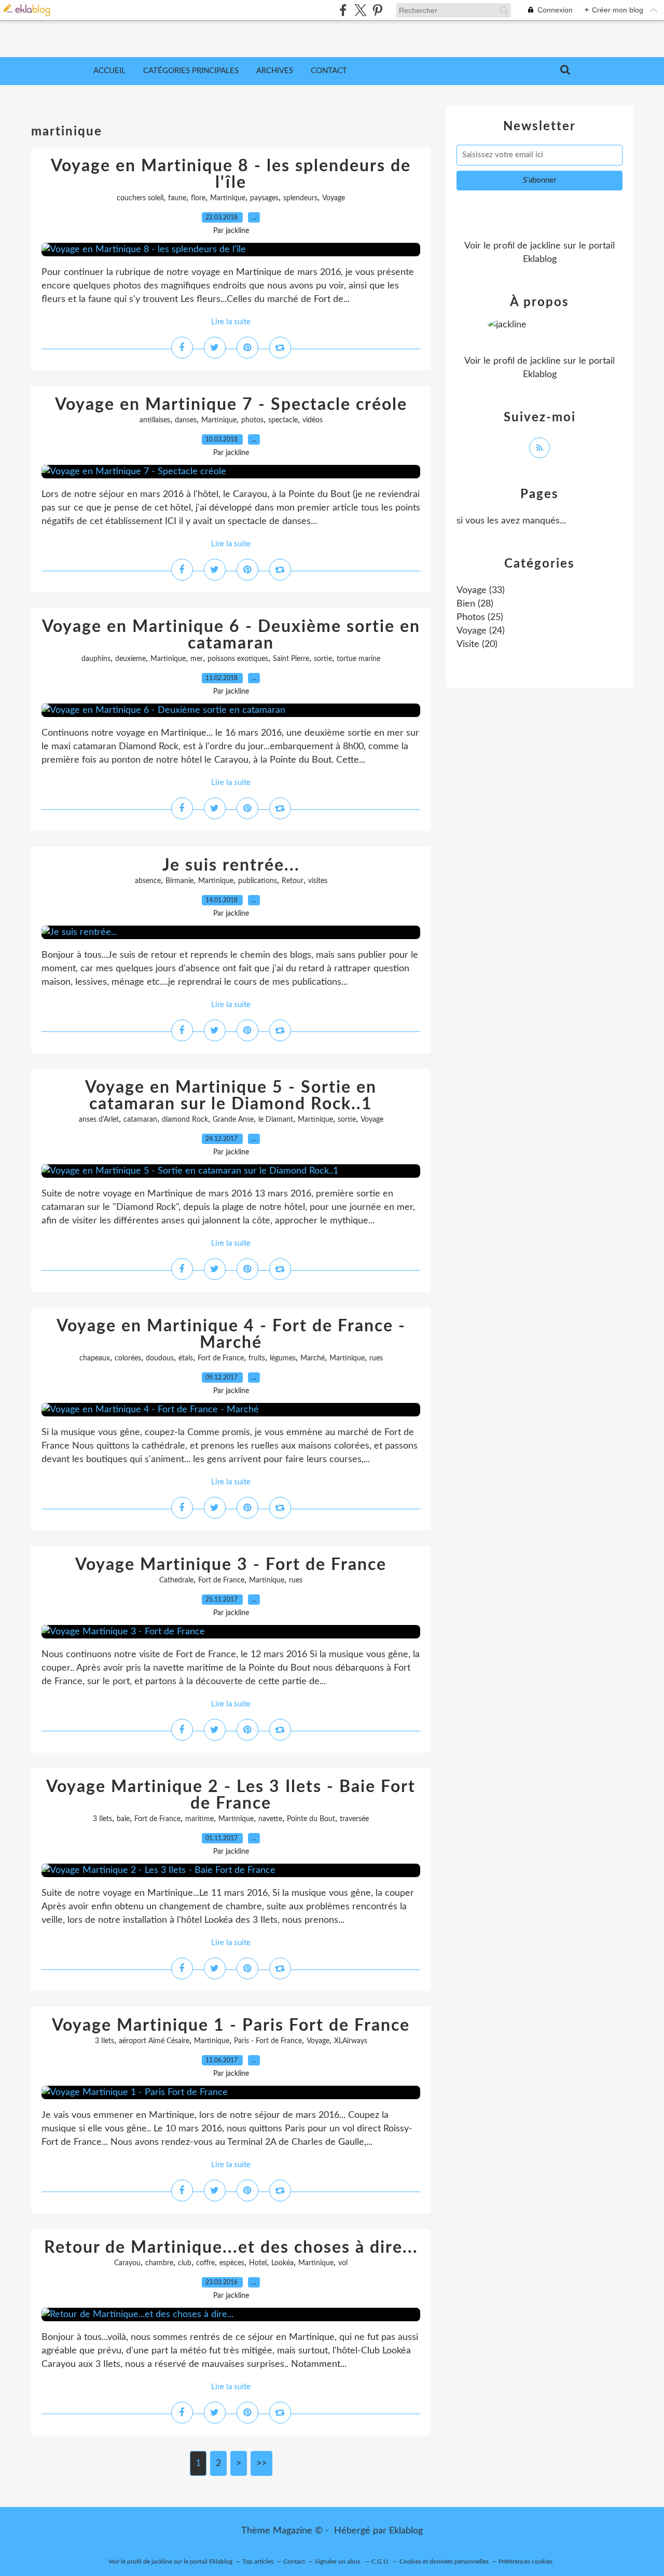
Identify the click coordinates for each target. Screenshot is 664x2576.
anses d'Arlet (99, 1120)
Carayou (127, 2263)
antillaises (155, 420)
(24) (481, 631)
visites (318, 881)
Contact (329, 71)
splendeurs (300, 198)
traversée (354, 1819)
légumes (283, 1358)
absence (148, 881)
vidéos (313, 420)
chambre (159, 2263)
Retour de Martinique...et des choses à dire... (231, 2248)
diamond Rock (185, 1120)
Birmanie (179, 881)
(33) (481, 590)
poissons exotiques (238, 659)
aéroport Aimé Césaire (154, 2041)
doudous (160, 1358)
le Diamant (276, 1120)
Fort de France (221, 1358)
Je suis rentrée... (231, 865)
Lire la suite (231, 322)
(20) (477, 644)
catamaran (140, 1120)
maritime (199, 1819)
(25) (480, 617)
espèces (232, 2263)
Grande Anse (233, 1120)
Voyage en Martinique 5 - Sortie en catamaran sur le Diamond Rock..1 (231, 1096)
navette (270, 1819)
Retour (293, 881)
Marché (313, 1358)
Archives (275, 71)
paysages (264, 198)
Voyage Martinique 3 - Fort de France (231, 1565)
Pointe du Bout (311, 1819)
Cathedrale (176, 1580)
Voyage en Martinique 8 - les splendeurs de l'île (231, 174)
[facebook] (343, 10)
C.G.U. (381, 2561)
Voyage (334, 198)
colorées (128, 1358)
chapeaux (95, 1358)
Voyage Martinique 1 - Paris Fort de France (231, 2026)
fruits (257, 1358)
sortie (323, 659)
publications (258, 881)
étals (186, 1358)
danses (186, 420)
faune (177, 198)
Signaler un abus (338, 2561)
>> (261, 2463)
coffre (205, 2263)
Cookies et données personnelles (444, 2561)
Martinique (228, 198)
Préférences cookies (525, 2561)
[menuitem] (109, 71)
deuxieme (130, 659)
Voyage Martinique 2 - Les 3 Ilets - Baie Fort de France (231, 1795)
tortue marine (358, 659)
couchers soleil (140, 198)
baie (123, 1819)
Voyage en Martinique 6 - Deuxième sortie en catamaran (231, 635)
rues (376, 1358)
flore (198, 198)
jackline (545, 246)
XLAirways (351, 2041)
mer (197, 659)
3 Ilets (102, 1819)
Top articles (258, 2561)
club (185, 2263)
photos (252, 420)
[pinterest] (377, 10)
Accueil (109, 71)
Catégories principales (191, 71)
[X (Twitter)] (360, 10)
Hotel (258, 2263)
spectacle (283, 420)
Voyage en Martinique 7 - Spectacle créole (231, 405)
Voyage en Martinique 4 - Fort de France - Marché (231, 1334)
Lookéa (282, 2263)
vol (343, 2263)
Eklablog (406, 2531)
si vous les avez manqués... (511, 521)
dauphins (96, 659)
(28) (475, 604)
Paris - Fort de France (268, 2041)
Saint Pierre (291, 659)
